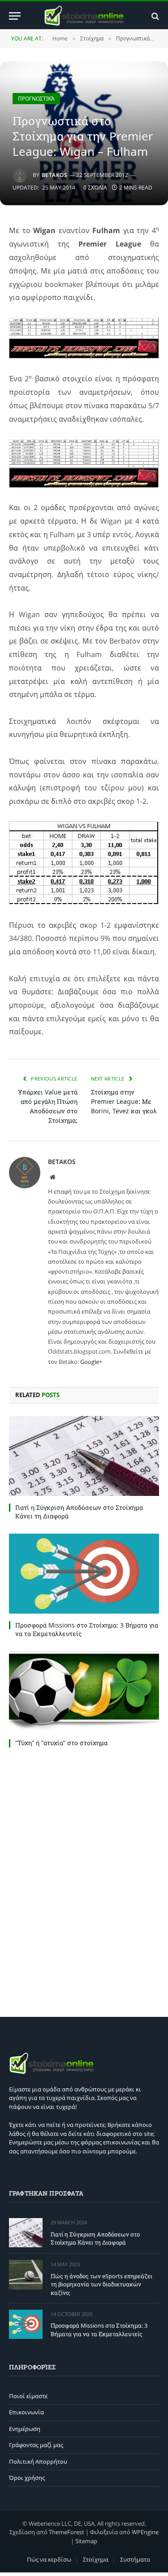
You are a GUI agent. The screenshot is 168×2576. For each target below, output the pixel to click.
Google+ (91, 1362)
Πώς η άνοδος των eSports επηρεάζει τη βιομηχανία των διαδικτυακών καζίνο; (101, 2284)
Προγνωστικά (36, 99)
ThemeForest (67, 2532)
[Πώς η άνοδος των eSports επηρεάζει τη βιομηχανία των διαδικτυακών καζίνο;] (26, 2274)
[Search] (154, 16)
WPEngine (145, 2532)
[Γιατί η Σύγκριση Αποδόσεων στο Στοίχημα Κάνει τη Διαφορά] (84, 1456)
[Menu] (15, 16)
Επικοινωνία (26, 2412)
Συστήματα (135, 2559)
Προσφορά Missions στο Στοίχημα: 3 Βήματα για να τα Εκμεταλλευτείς (99, 2330)
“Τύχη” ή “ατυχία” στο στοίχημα (61, 1743)
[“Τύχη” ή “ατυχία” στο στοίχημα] (84, 1691)
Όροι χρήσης (27, 2478)
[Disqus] (84, 1880)
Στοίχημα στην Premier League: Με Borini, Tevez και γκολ (124, 1101)
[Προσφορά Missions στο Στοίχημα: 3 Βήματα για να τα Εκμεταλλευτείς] (84, 1574)
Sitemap (86, 2541)
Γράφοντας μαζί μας (36, 2445)
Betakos (54, 175)
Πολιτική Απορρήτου (38, 2461)
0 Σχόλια (95, 187)
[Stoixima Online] (84, 16)
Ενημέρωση (25, 2429)
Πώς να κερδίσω (49, 2559)
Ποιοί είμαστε (28, 2396)
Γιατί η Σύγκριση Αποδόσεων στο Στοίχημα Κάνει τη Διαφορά (95, 2239)
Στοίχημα (96, 2559)
